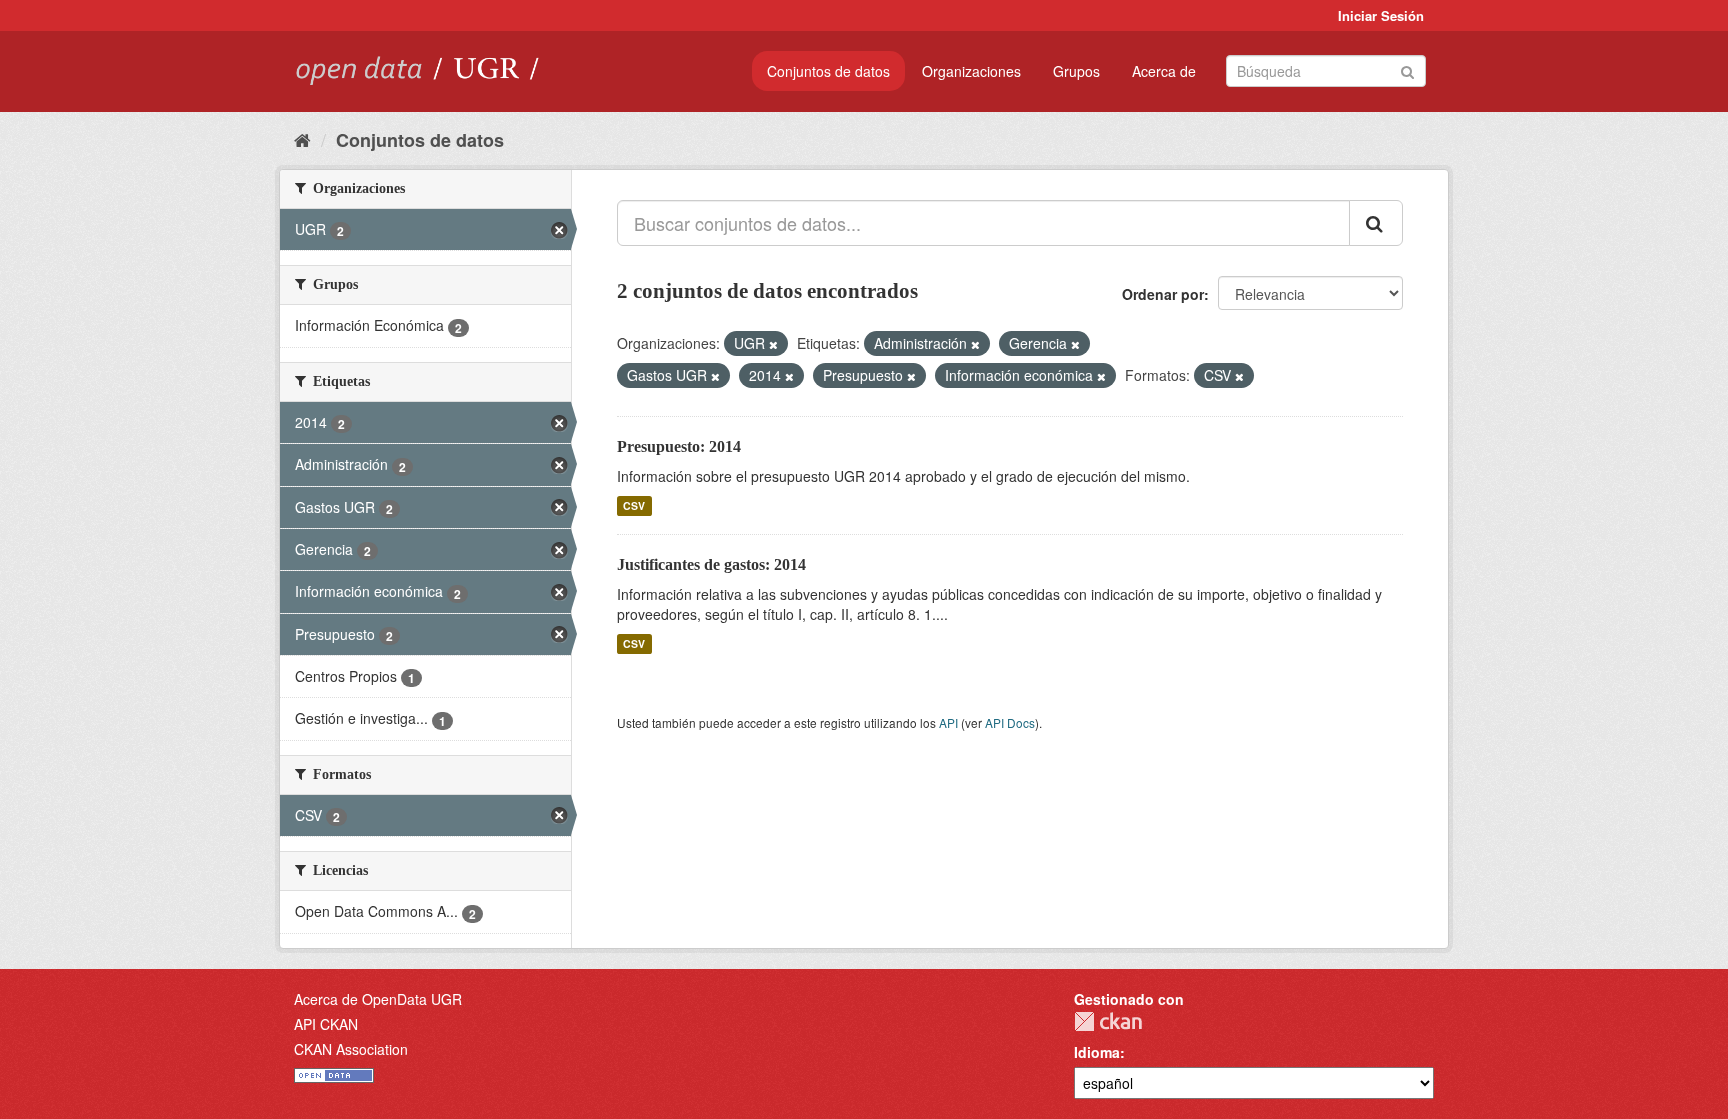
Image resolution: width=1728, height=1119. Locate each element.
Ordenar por (1163, 294)
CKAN (1108, 1021)
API (948, 722)
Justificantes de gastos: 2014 (711, 564)
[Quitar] (773, 344)
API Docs (1010, 722)
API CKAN (326, 1024)
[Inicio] (302, 139)
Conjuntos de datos (828, 71)
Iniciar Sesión (1381, 15)
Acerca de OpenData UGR (378, 999)
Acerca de (1164, 71)
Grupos (1076, 71)
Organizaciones (971, 71)
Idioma (1097, 1052)
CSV (634, 505)
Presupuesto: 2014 (679, 446)
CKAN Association (351, 1049)
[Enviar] (1407, 69)
